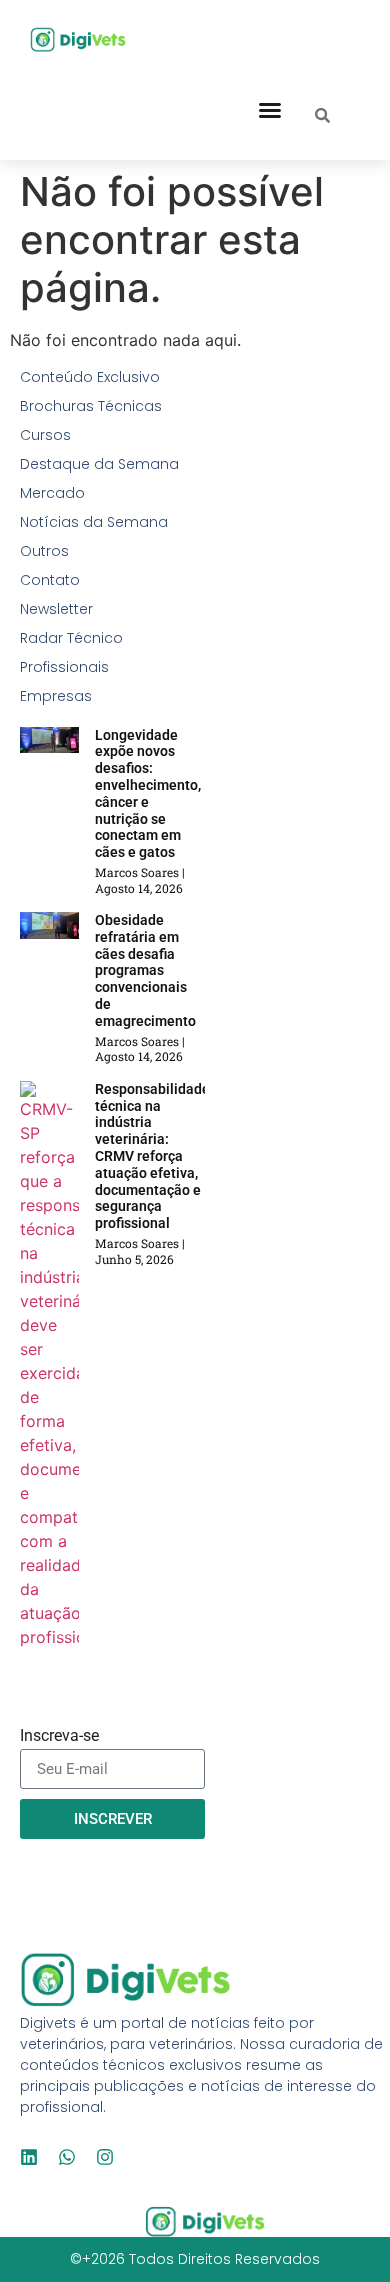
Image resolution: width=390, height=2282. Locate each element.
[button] (270, 110)
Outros (44, 551)
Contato (50, 580)
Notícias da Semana (94, 522)
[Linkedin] (29, 2157)
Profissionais (64, 667)
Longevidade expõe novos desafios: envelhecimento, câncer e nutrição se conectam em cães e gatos (148, 794)
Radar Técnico (71, 638)
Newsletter (56, 609)
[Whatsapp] (67, 2157)
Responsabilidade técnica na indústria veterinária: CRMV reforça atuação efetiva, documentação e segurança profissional (152, 1156)
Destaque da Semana (99, 464)
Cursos (45, 435)
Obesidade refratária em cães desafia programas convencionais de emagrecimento (145, 970)
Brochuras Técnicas (91, 406)
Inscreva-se (59, 1736)
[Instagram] (105, 2157)
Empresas (56, 696)
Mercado (52, 493)
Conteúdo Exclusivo (90, 377)
